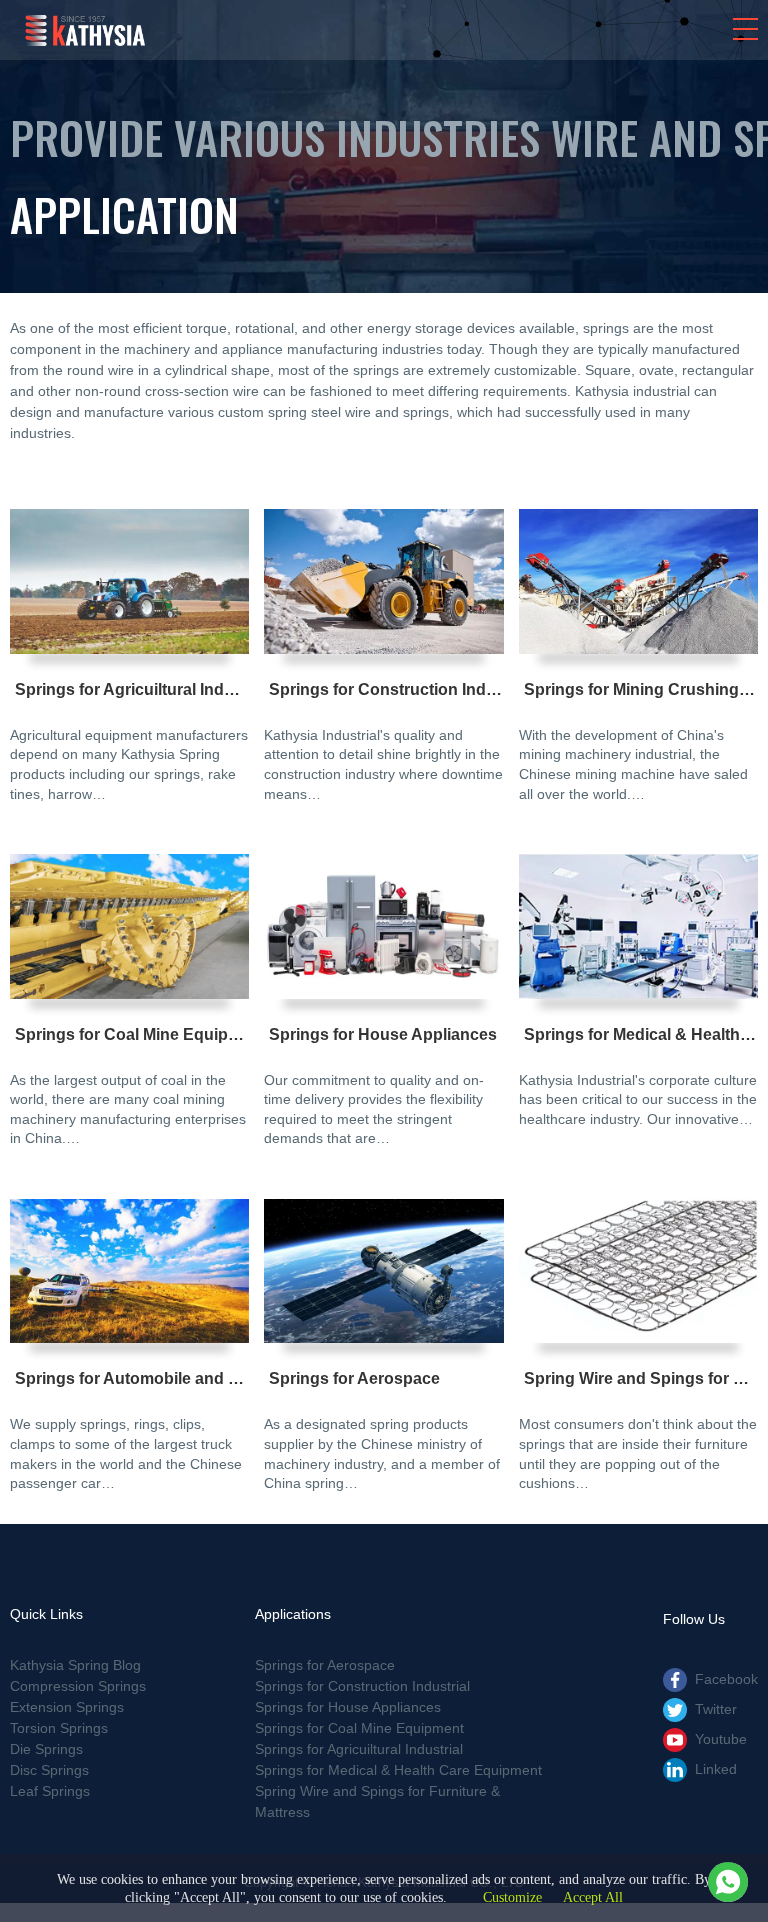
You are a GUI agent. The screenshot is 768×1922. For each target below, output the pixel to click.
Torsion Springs (59, 1728)
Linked (716, 1769)
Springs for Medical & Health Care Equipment (398, 1770)
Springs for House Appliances (383, 1034)
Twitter (716, 1709)
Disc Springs (49, 1770)
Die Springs (46, 1749)
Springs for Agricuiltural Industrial (143, 689)
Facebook (726, 1679)
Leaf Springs (50, 1791)
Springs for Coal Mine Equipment (140, 1034)
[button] (745, 29)
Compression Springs (78, 1686)
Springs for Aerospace (354, 1378)
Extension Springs (67, 1707)
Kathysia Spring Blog (75, 1665)
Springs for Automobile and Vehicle (149, 1378)
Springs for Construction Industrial (401, 689)
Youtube (721, 1739)
